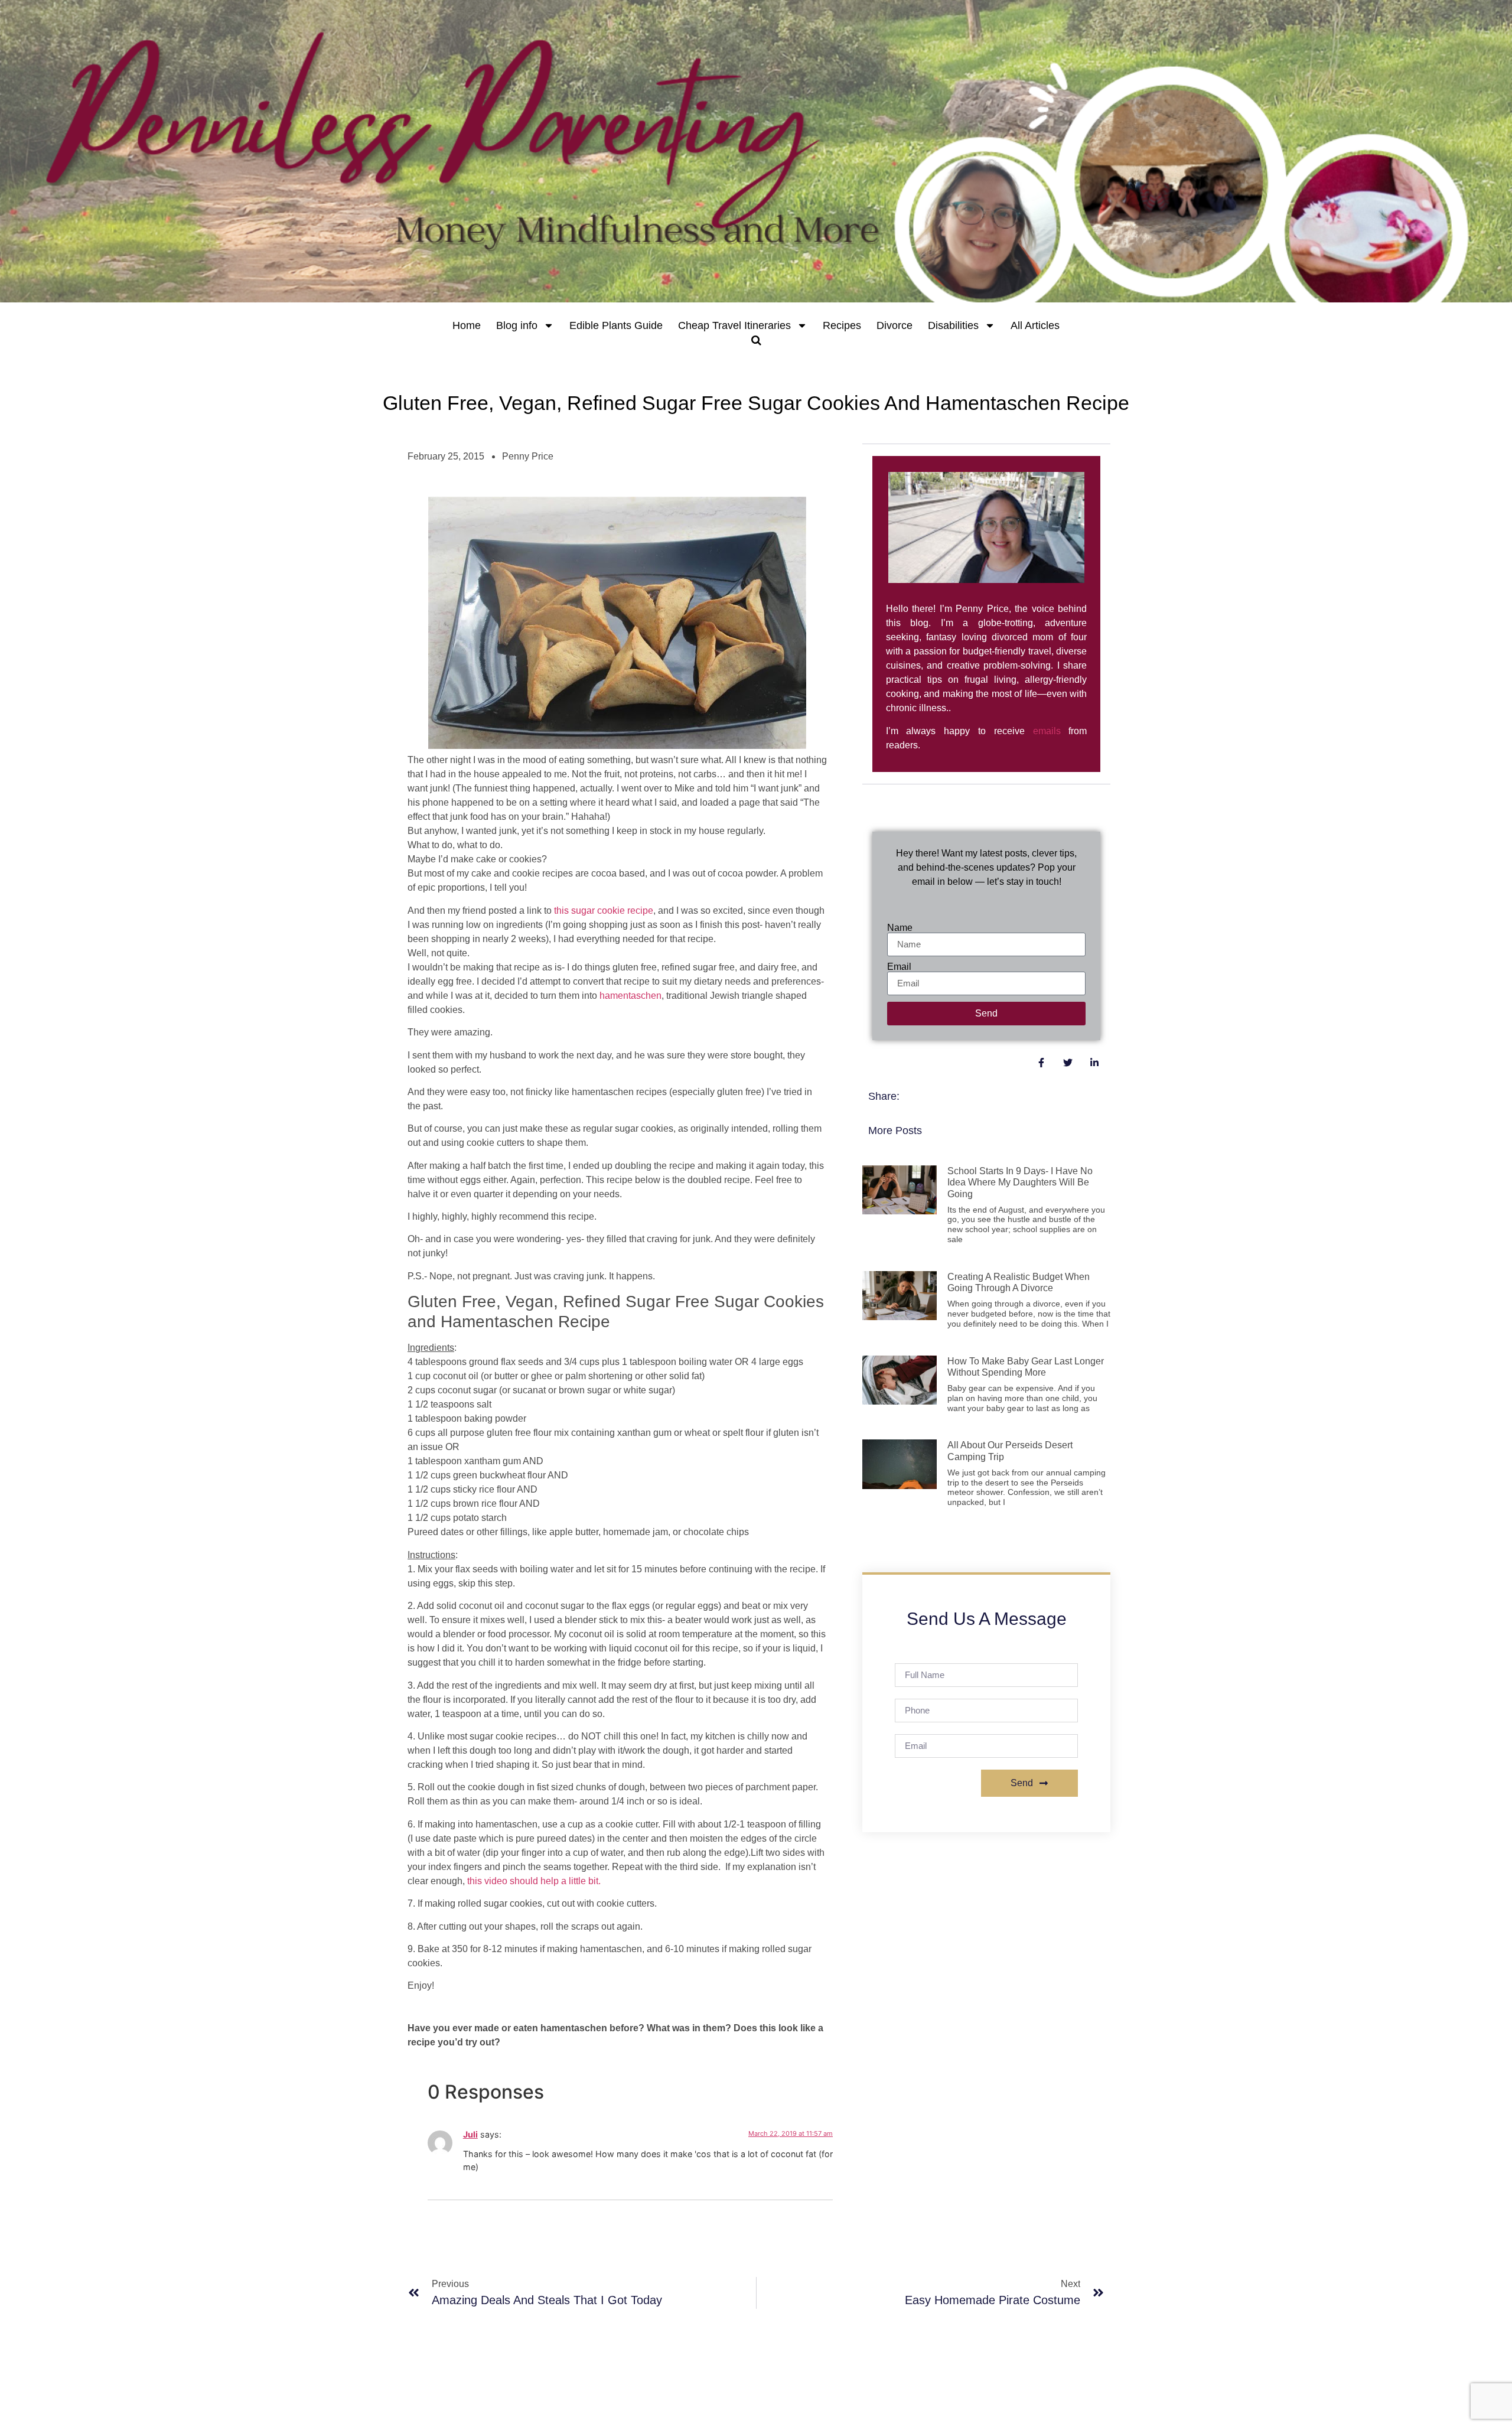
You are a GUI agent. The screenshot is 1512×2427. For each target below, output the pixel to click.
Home (467, 325)
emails (1047, 731)
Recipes (842, 325)
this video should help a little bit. (534, 1881)
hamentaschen (630, 996)
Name (900, 928)
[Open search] (756, 340)
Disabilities (953, 325)
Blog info (517, 325)
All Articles (1035, 325)
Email (899, 967)
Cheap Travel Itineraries (734, 325)
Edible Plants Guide (616, 325)
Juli (470, 2134)
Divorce (895, 325)
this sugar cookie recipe (604, 910)
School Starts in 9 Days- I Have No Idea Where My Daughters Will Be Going (1020, 1182)
